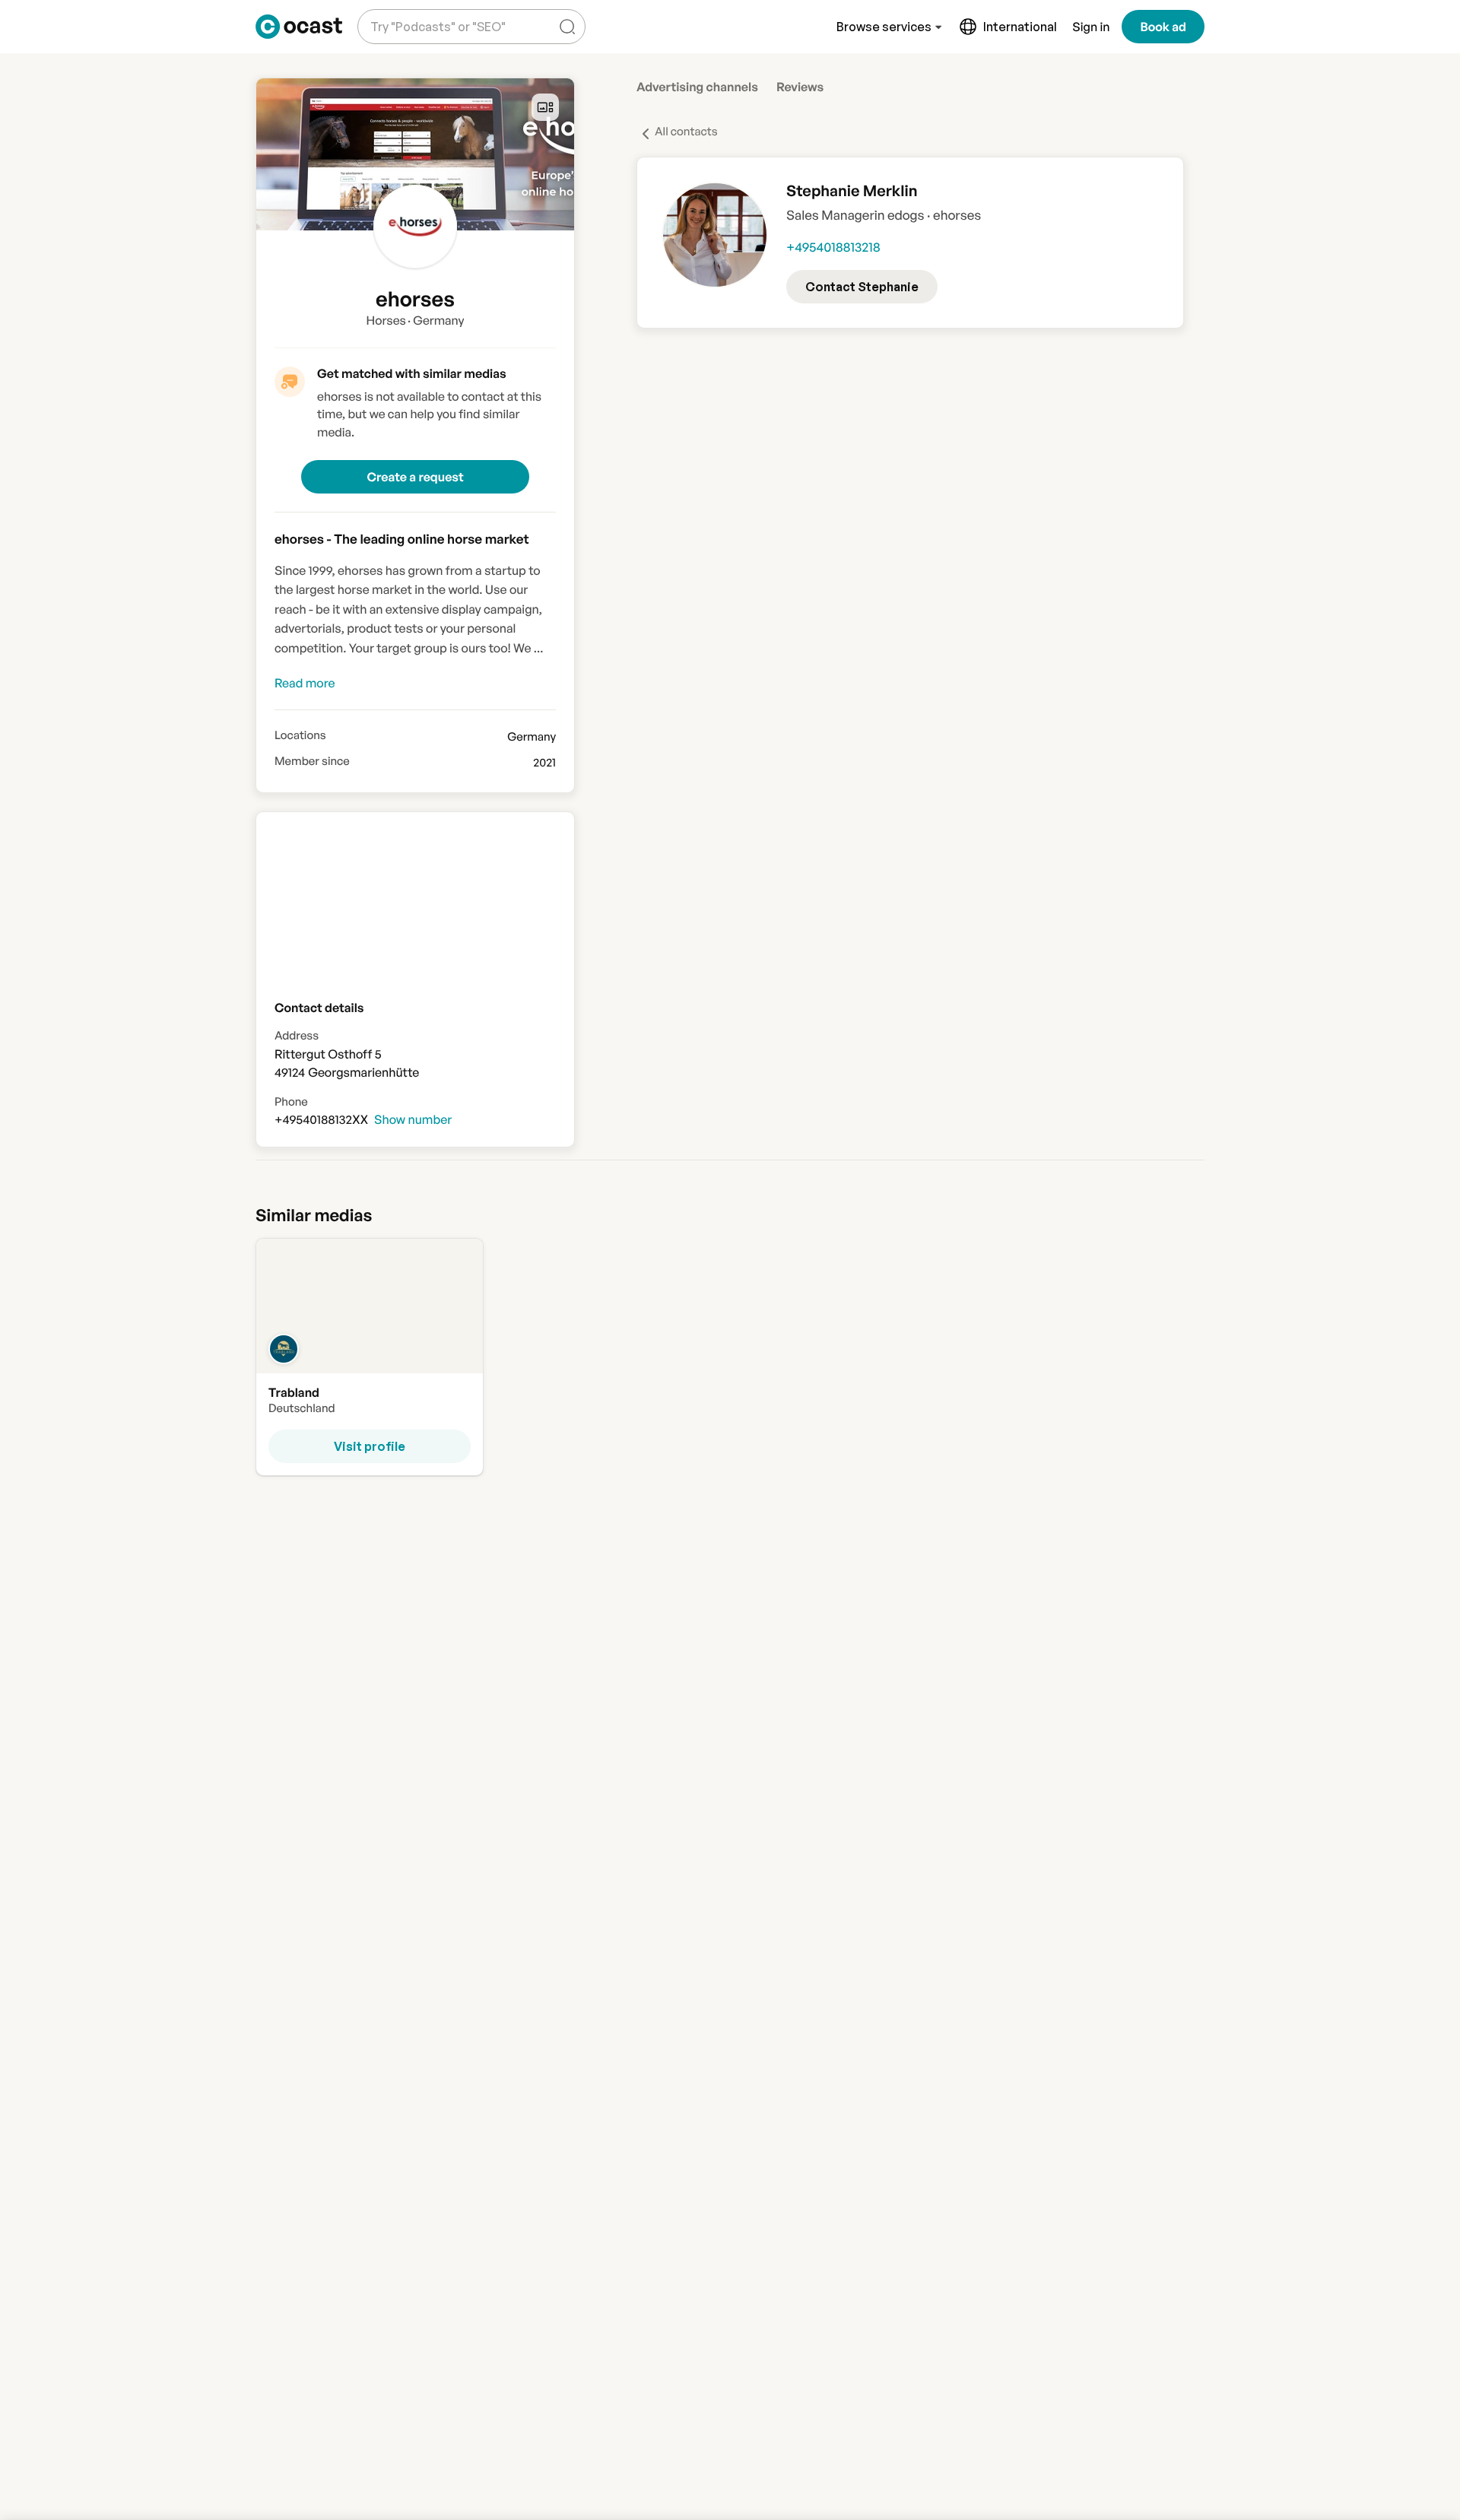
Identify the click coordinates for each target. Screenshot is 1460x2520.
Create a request (415, 477)
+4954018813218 (833, 248)
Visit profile (370, 1446)
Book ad (1163, 27)
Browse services (884, 27)
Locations (300, 735)
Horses (386, 320)
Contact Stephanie (862, 287)
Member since (312, 761)
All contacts (686, 131)
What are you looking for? (435, 15)
